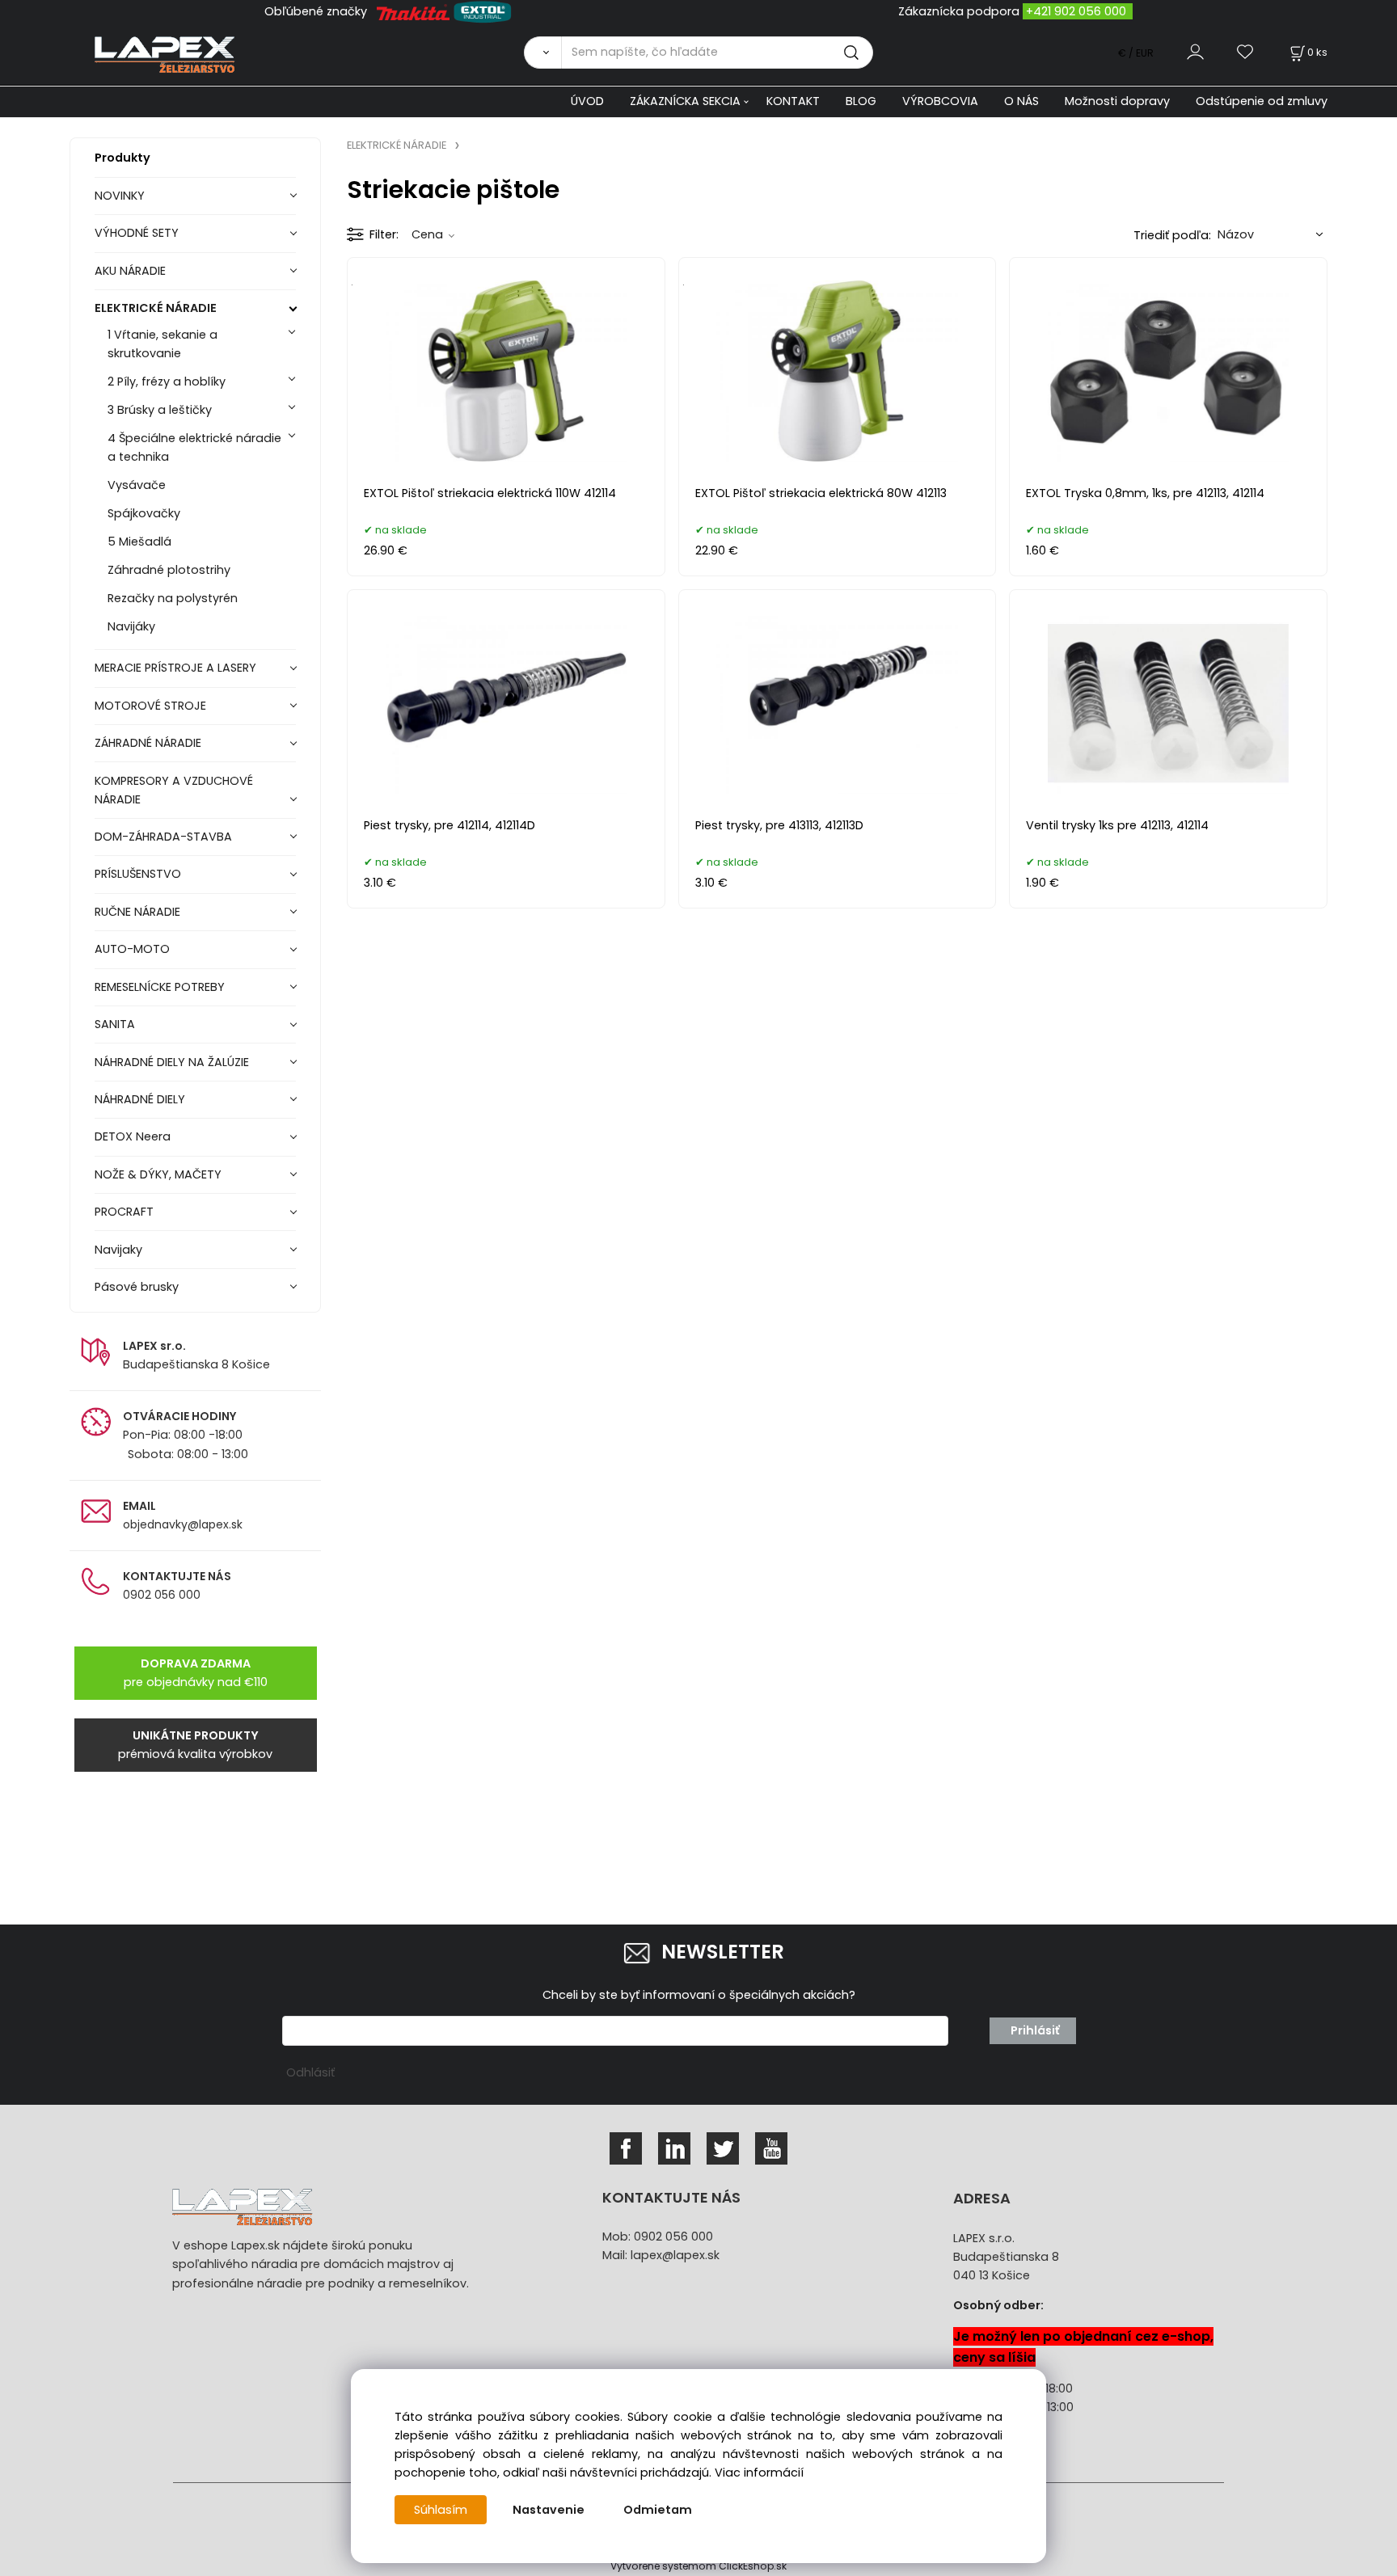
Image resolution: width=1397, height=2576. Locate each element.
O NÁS (1021, 101)
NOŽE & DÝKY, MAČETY (158, 1174)
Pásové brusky (137, 1287)
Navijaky (118, 1250)
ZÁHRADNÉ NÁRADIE (148, 743)
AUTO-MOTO (132, 949)
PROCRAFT (124, 1212)
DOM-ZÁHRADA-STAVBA (163, 837)
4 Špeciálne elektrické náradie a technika (194, 447)
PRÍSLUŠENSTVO (138, 874)
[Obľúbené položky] (1246, 52)
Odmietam (658, 2510)
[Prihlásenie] (1195, 52)
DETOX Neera (133, 1136)
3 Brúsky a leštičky (160, 410)
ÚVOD (587, 101)
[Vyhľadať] (542, 53)
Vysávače (137, 485)
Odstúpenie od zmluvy (1262, 101)
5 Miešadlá (139, 542)
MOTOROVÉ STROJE (150, 706)
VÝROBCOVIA (940, 101)
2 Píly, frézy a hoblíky (167, 382)
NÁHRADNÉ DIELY (140, 1099)
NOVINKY (120, 196)
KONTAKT (793, 101)
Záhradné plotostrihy (169, 570)
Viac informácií (759, 2473)
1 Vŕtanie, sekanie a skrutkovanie (162, 344)
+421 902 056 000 (1076, 11)
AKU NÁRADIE (130, 271)
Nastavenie (549, 2510)
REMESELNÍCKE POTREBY (160, 987)
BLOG (861, 101)
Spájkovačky (144, 513)
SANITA (115, 1024)
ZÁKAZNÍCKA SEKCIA (685, 101)
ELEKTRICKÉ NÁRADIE (156, 308)
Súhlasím (441, 2510)
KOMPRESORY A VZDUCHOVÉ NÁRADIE (174, 790)
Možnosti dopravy (1117, 101)
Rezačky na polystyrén (173, 598)
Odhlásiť (310, 2072)
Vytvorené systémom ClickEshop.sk (698, 2566)
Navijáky (131, 626)
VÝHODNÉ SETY (137, 233)
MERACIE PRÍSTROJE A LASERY (175, 668)
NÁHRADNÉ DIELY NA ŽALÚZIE (172, 1062)
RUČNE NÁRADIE (137, 912)
